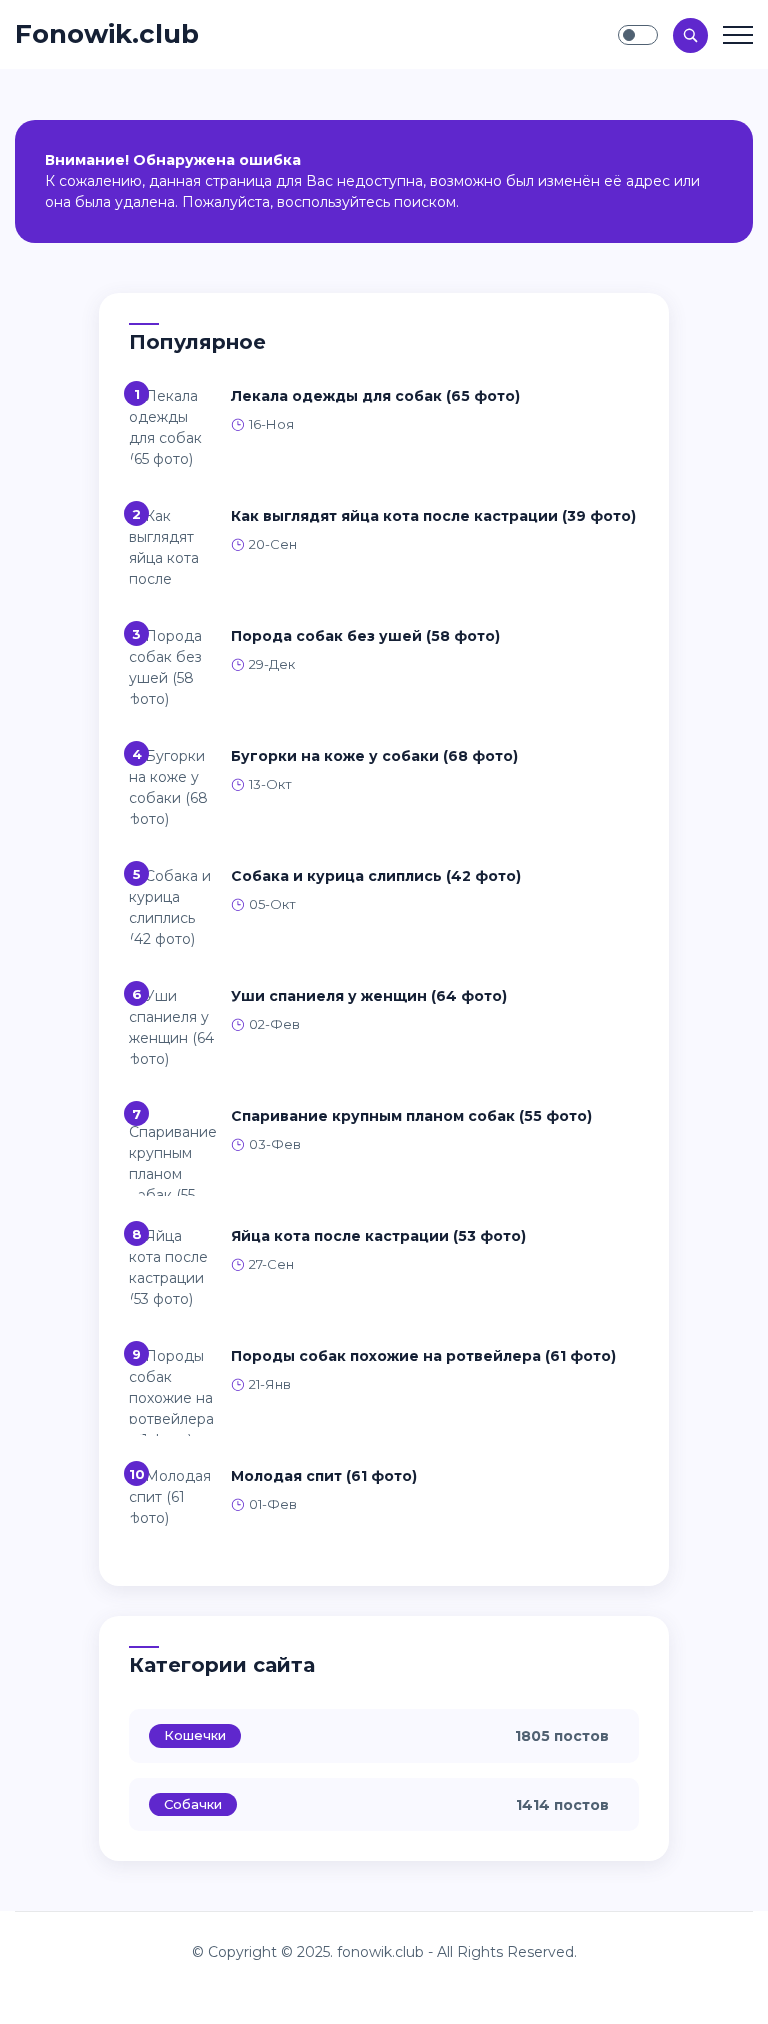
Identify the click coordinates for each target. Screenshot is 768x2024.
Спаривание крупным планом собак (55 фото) (411, 1116)
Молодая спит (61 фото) (324, 1476)
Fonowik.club (107, 34)
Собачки (193, 1804)
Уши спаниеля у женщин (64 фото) (369, 996)
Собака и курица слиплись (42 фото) (376, 876)
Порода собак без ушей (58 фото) (365, 636)
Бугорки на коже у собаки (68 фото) (374, 756)
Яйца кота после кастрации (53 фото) (378, 1236)
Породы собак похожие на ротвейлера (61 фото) (423, 1356)
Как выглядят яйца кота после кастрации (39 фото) (433, 516)
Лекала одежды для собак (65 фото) (375, 396)
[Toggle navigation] (738, 35)
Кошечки (195, 1735)
